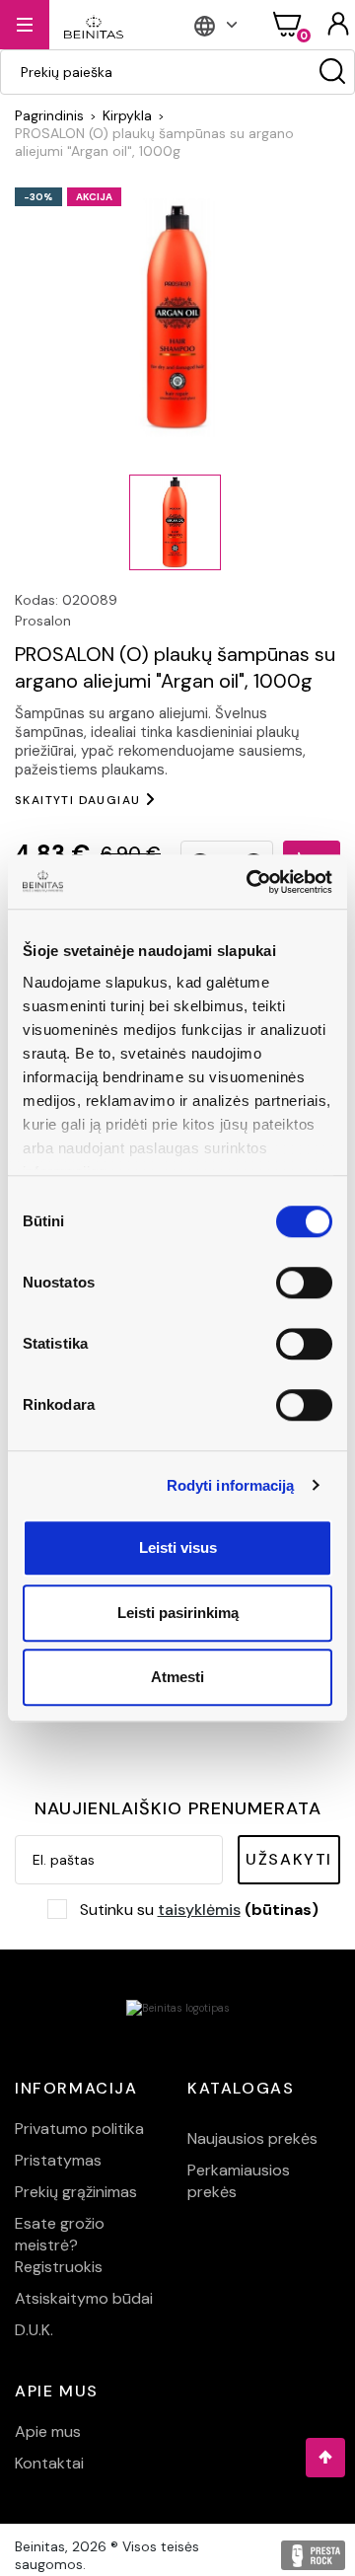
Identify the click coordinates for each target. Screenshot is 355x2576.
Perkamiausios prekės (239, 2181)
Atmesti (177, 1677)
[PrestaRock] (313, 2555)
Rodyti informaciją (231, 1485)
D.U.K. (34, 2330)
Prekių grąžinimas (76, 2192)
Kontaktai (49, 2463)
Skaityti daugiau (77, 800)
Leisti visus (178, 1547)
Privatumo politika (79, 2129)
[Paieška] (332, 72)
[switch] (304, 1283)
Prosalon (43, 621)
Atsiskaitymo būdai (84, 2298)
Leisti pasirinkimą (178, 1613)
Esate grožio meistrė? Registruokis (60, 2245)
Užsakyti (289, 1859)
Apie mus (48, 2431)
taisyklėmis (199, 1910)
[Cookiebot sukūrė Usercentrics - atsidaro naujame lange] (250, 882)
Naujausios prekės (252, 2138)
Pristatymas (58, 2160)
